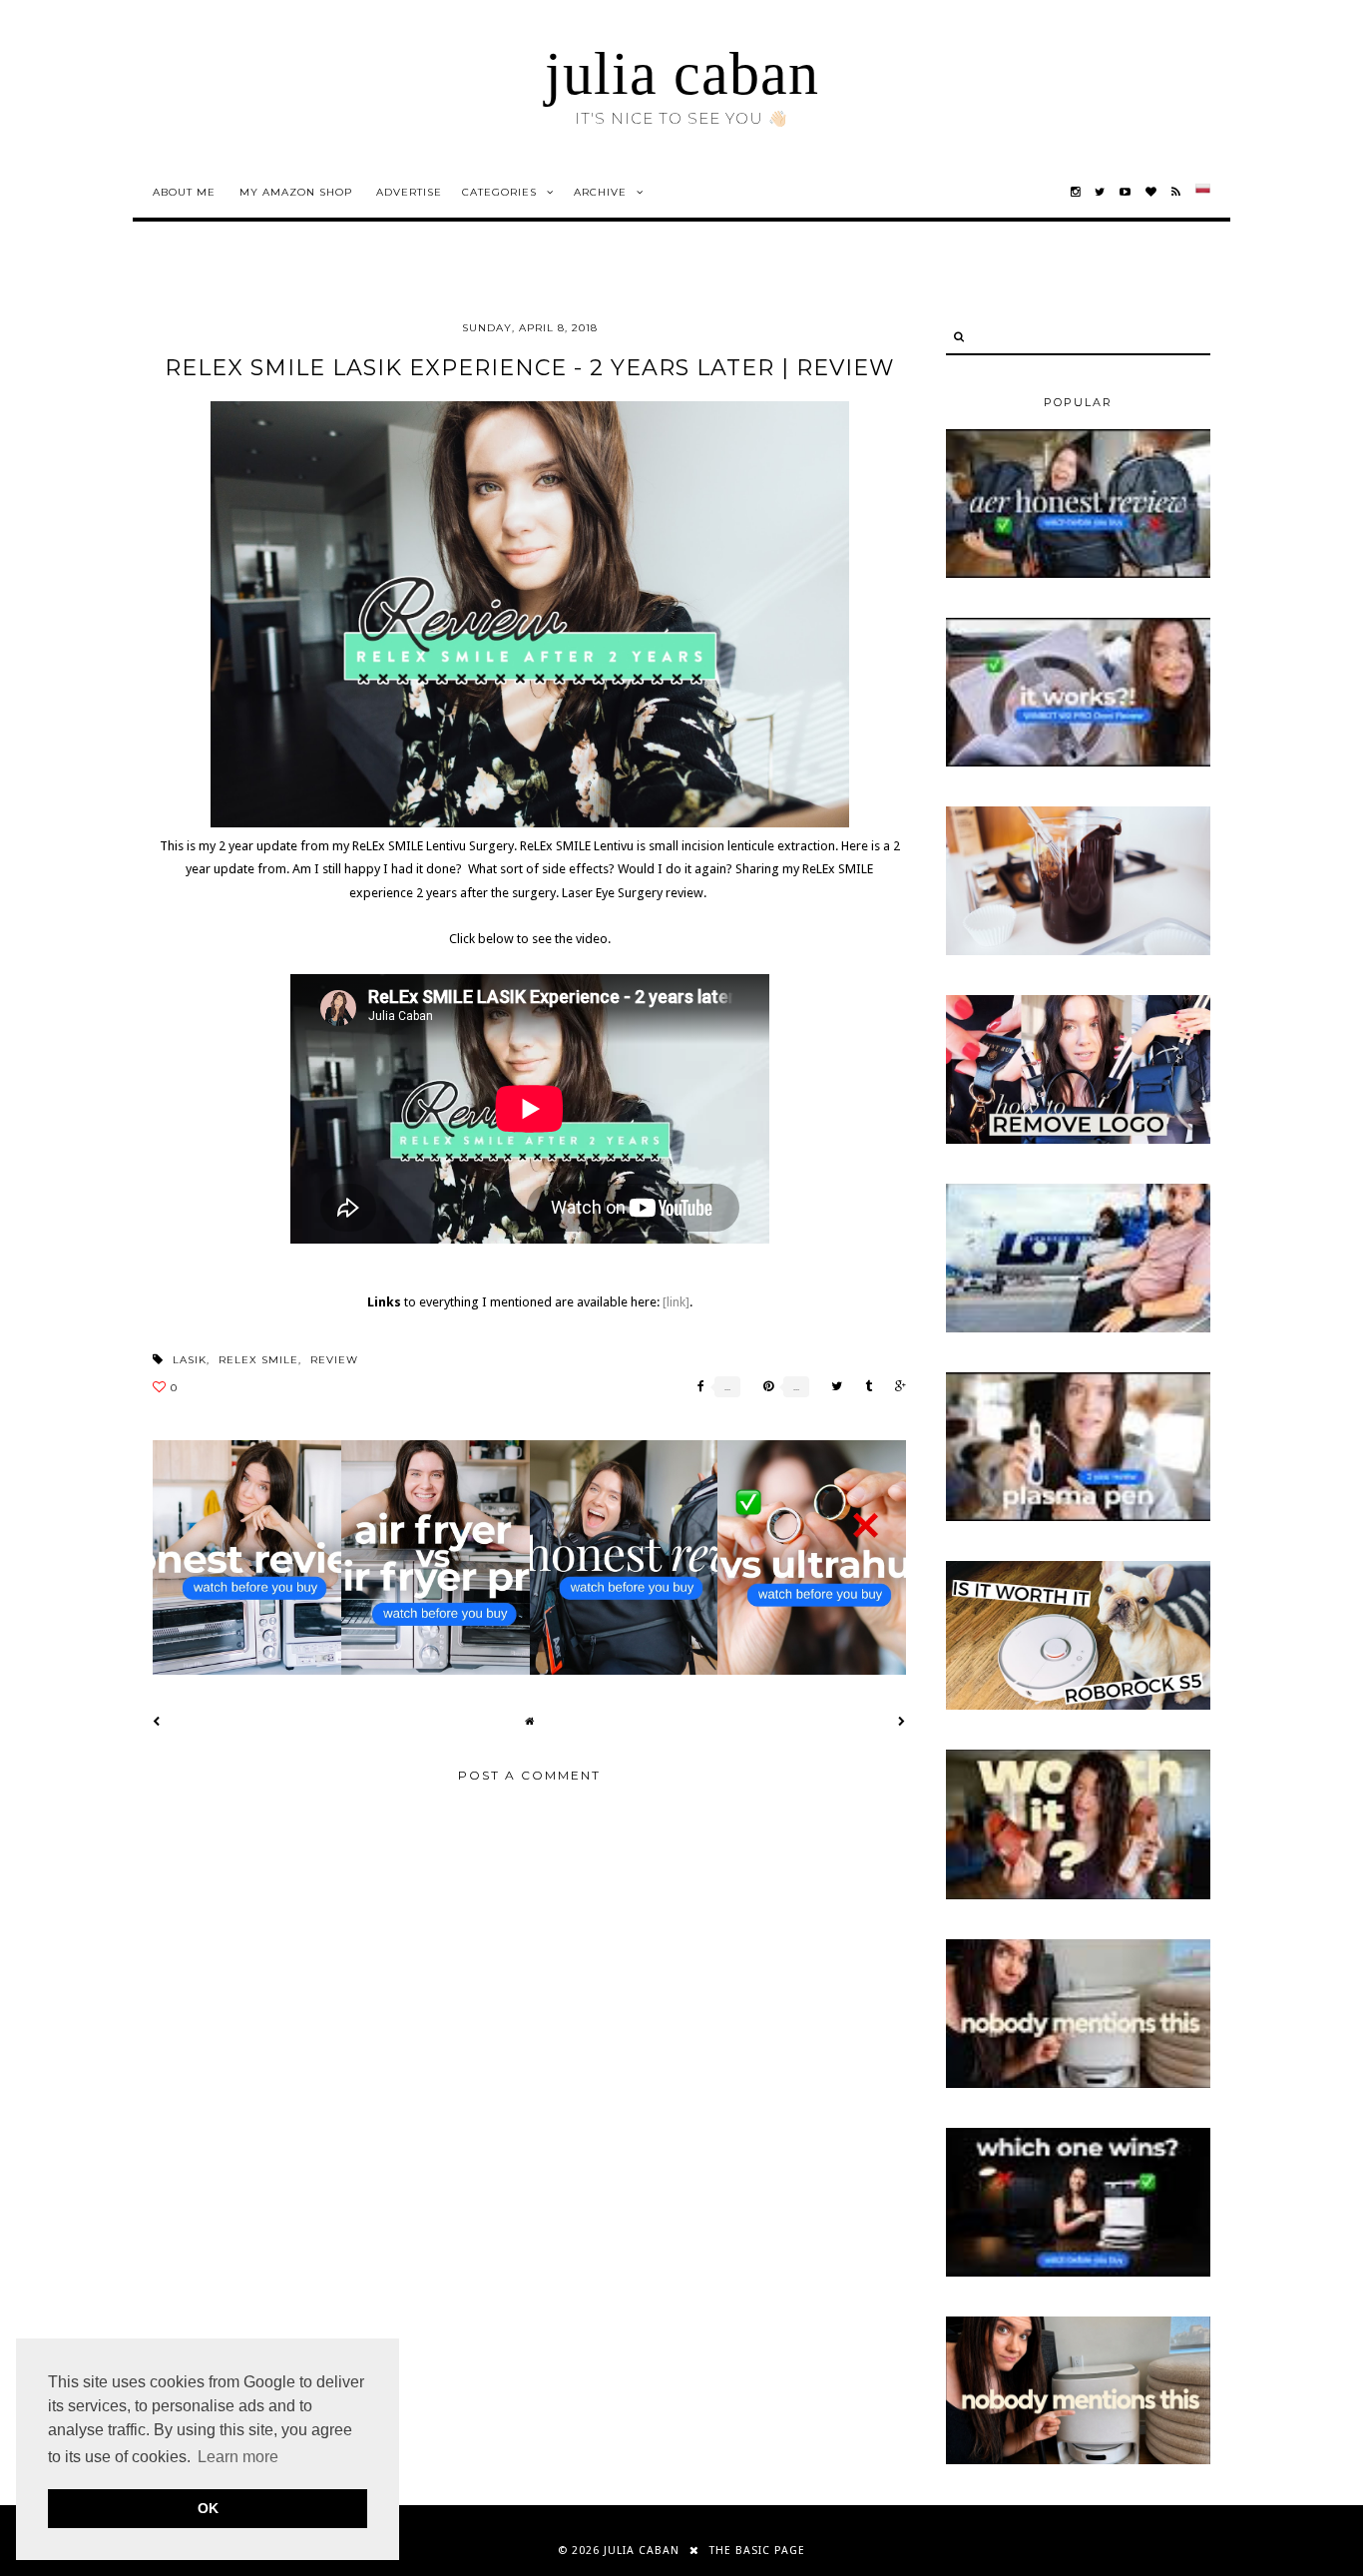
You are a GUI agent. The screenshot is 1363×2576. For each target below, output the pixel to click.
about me (184, 192)
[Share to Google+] (896, 1387)
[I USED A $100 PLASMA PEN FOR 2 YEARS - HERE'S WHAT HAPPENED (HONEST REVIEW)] (1078, 1517)
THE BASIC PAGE (757, 2551)
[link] (676, 1302)
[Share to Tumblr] (864, 1387)
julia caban (682, 74)
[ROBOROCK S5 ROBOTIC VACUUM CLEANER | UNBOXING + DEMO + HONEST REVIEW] (1078, 1706)
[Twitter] (1100, 192)
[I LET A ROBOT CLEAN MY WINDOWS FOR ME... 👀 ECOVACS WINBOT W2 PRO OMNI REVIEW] (1078, 763)
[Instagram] (1076, 192)
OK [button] (208, 2508)
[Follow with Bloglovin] (1151, 192)
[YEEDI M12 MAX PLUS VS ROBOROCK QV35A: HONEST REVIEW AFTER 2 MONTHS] (1078, 2273)
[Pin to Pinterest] (763, 1387)
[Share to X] (832, 1387)
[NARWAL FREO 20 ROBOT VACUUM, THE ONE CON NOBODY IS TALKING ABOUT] (1078, 2084)
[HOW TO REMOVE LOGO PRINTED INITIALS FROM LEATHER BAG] (1078, 1140)
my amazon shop (296, 192)
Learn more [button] (238, 2457)
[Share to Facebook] (696, 1387)
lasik (190, 1360)
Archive (600, 192)
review (334, 1360)
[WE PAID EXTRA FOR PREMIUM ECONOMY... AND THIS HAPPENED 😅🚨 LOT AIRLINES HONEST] (1078, 1328)
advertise (409, 192)
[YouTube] (1126, 192)
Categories (499, 192)
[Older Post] (902, 1721)
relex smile (258, 1360)
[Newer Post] (157, 1721)
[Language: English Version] (1203, 192)
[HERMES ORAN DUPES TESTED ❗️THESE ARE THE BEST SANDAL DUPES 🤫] (1078, 1895)
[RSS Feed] (1176, 192)
